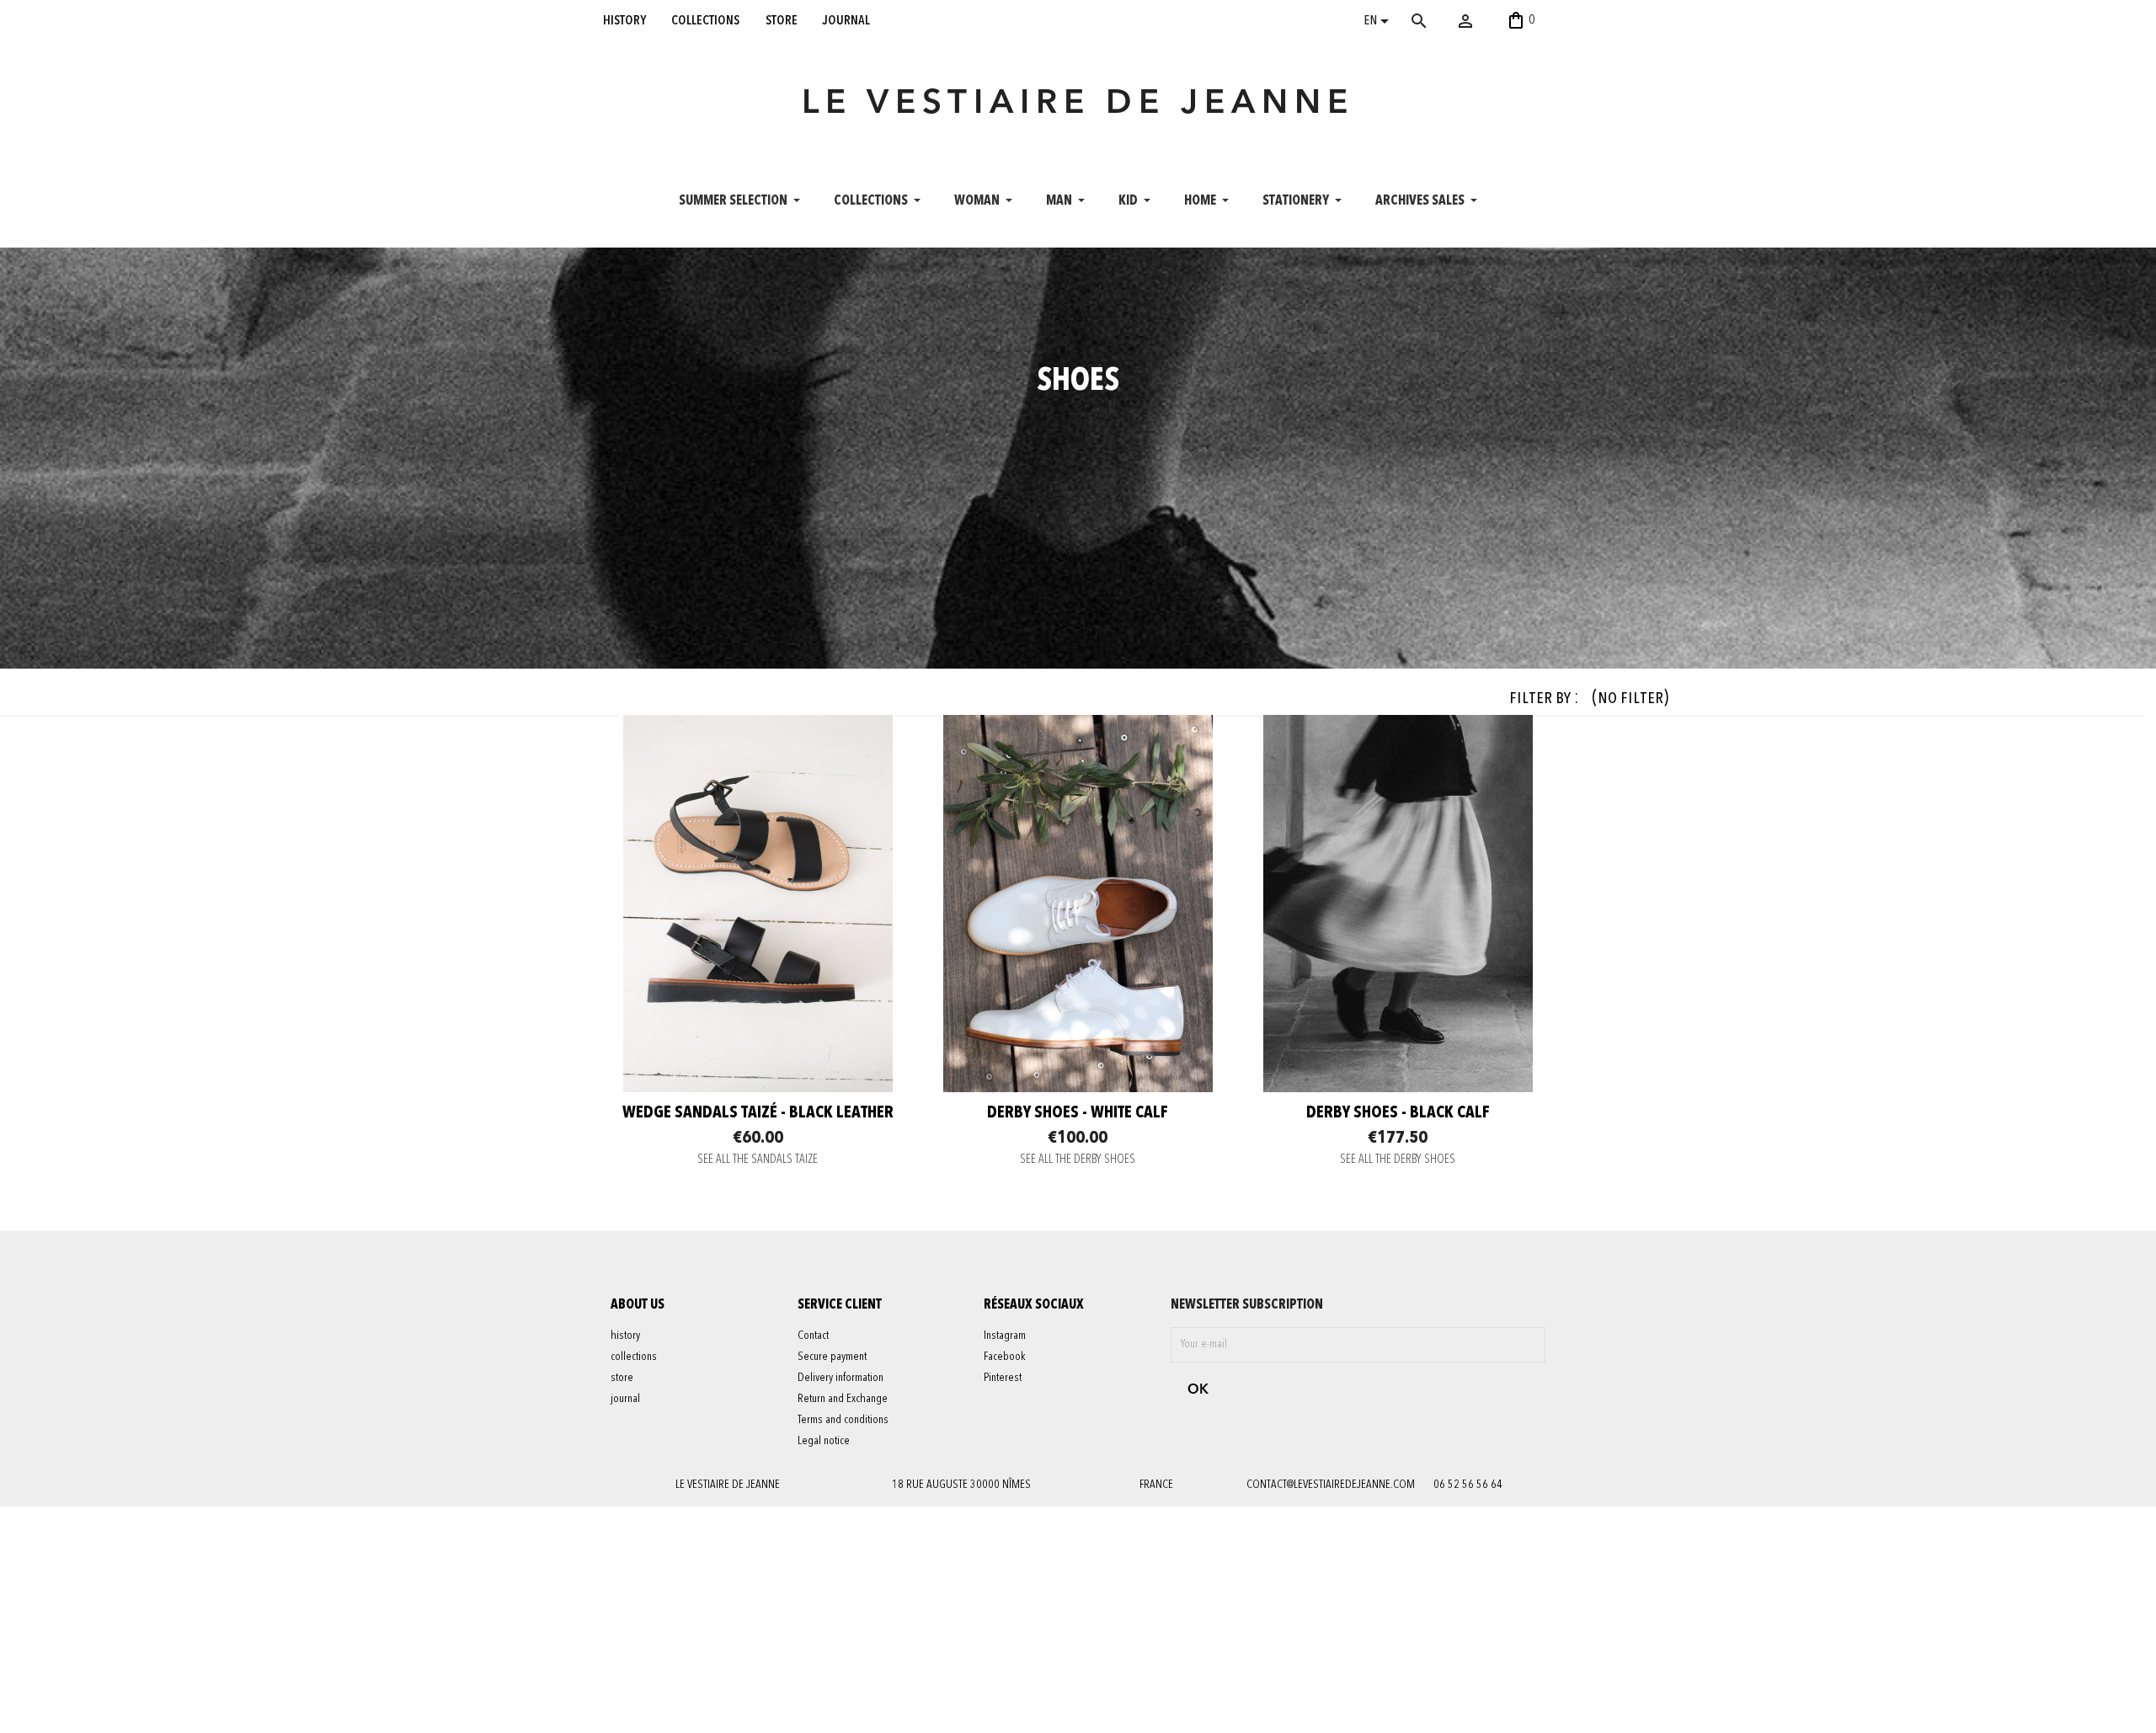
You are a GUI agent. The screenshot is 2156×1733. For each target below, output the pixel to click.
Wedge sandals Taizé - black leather (758, 1113)
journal (846, 20)
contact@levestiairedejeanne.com (1331, 1485)
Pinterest (1003, 1378)
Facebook (1005, 1357)
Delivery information (841, 1378)
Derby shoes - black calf (1398, 1113)
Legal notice (824, 1441)
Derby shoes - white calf (1078, 1113)
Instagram (1005, 1336)
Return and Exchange (843, 1399)
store (782, 20)
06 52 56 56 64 (1468, 1485)
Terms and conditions (843, 1420)
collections (705, 20)
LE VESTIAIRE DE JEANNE (1078, 104)
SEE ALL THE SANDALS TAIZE (758, 1160)
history (624, 20)
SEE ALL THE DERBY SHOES (1078, 1160)
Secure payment (832, 1357)
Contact (813, 1336)
